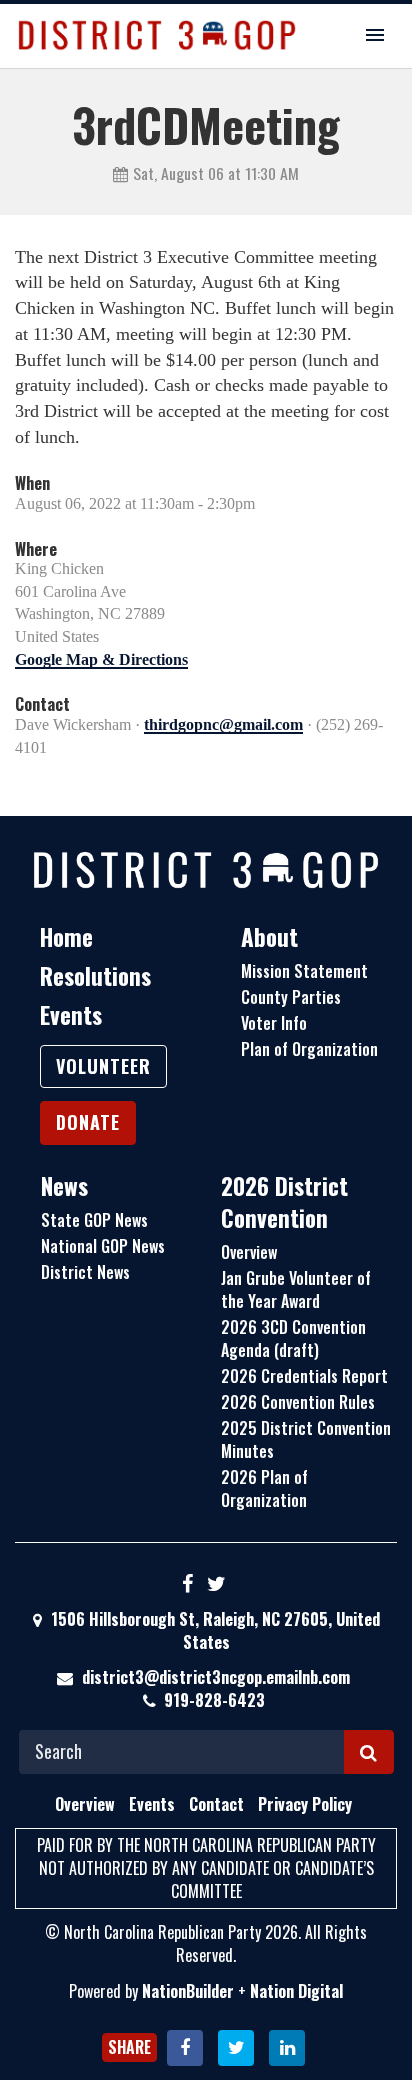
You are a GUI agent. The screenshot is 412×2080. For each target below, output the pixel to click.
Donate (88, 1122)
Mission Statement (304, 971)
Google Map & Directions (101, 659)
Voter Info (274, 1023)
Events (71, 1015)
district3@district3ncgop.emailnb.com (216, 1677)
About (269, 937)
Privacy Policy (305, 1804)
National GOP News (103, 1246)
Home (66, 937)
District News (85, 1272)
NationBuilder (188, 1991)
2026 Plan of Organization (264, 1488)
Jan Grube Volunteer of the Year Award (296, 1289)
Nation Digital (296, 1991)
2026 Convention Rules (298, 1402)
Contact (216, 1804)
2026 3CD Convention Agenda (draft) (293, 1338)
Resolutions (95, 976)
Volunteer (103, 1066)
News (64, 1186)
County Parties (291, 997)
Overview (249, 1252)
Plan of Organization (309, 1049)
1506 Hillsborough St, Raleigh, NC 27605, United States (213, 1630)
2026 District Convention (284, 1202)
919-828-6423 (214, 1700)
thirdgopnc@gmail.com (223, 724)
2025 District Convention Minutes (306, 1439)
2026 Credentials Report (304, 1376)
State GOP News (94, 1220)
